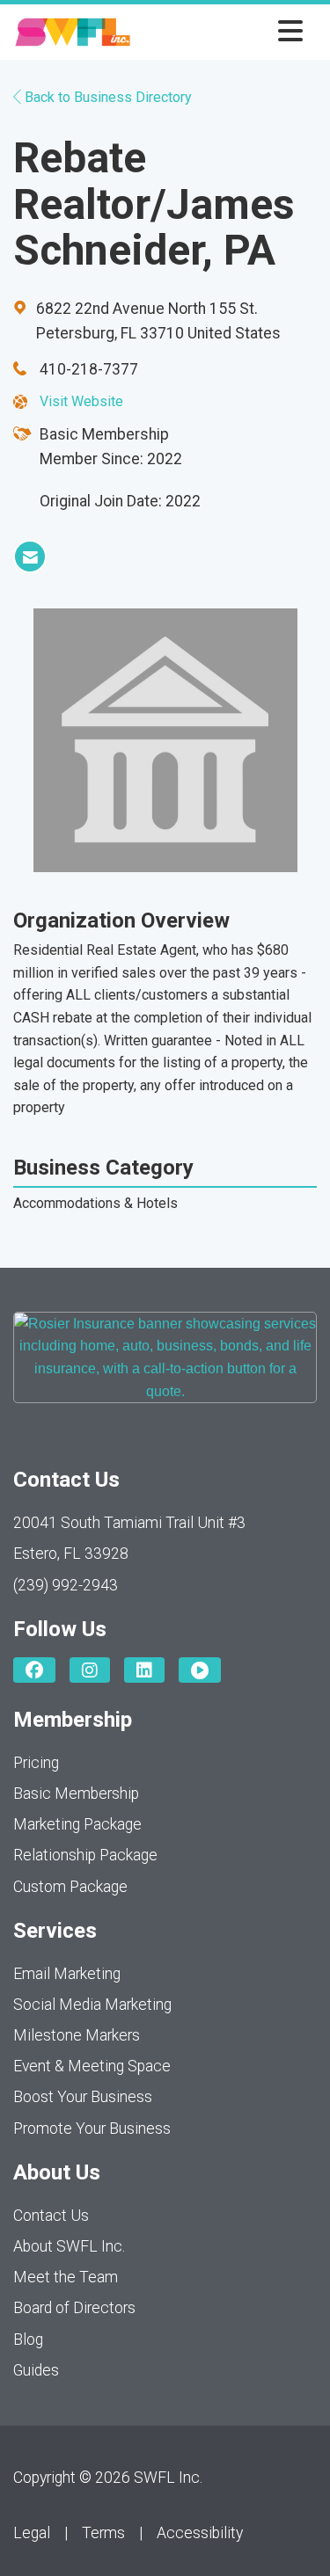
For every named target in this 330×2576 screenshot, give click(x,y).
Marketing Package (77, 1824)
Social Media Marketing (92, 2005)
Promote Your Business (92, 2128)
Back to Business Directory (106, 97)
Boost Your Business (83, 2097)
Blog (28, 2340)
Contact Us (51, 2216)
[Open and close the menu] (222, 32)
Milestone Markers (77, 2035)
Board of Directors (74, 2308)
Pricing (36, 1763)
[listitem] (30, 557)
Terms (103, 2533)
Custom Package (70, 1887)
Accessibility (200, 2533)
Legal (32, 2533)
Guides (36, 2370)
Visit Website (81, 401)
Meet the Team (66, 2277)
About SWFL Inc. (69, 2246)
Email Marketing (67, 1974)
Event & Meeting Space (92, 2066)
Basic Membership (76, 1794)
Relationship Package (85, 1855)
